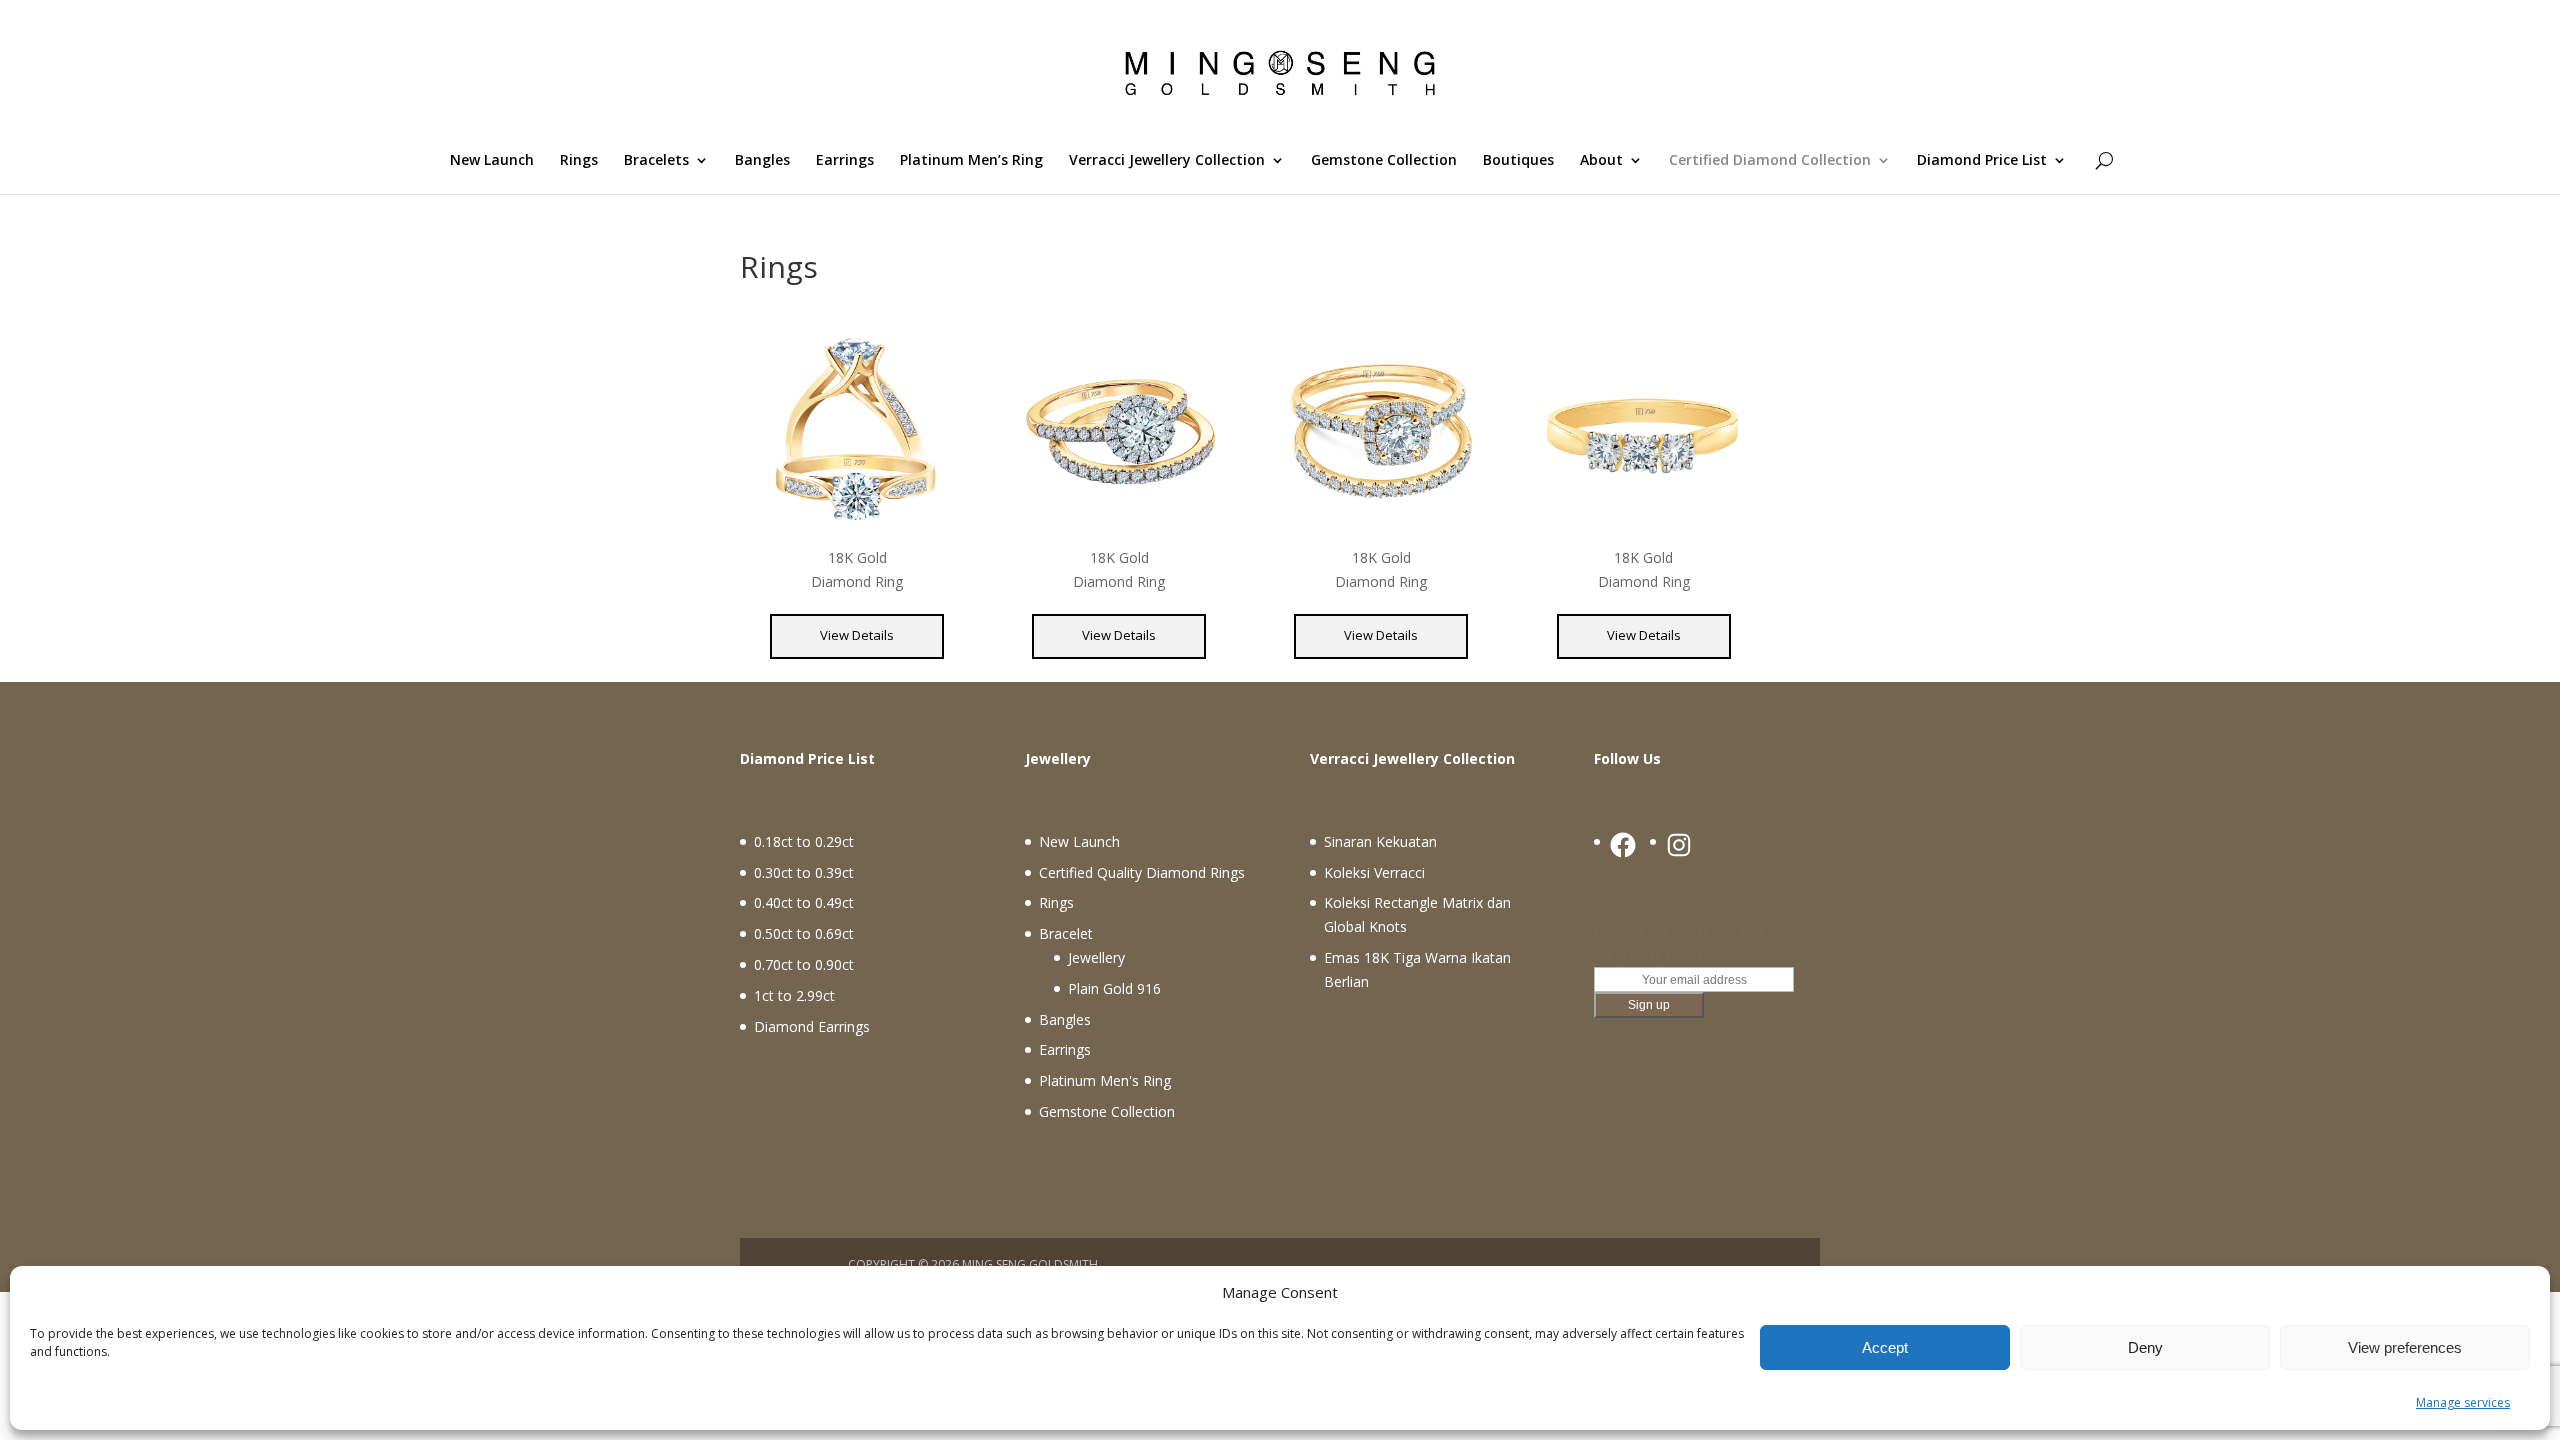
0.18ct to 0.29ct (804, 841)
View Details (857, 635)
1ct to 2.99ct (794, 995)
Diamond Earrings (812, 1026)
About (1601, 161)
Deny (2145, 1347)
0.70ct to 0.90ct (804, 964)
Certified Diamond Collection (1770, 161)
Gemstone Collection (1384, 161)
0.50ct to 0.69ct (804, 933)
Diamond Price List (1982, 161)
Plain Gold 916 (1114, 988)
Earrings (845, 161)
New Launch (492, 161)
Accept (1885, 1347)
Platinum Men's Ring (1105, 1080)
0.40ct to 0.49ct (804, 902)
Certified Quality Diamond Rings (1142, 872)
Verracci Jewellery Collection (1167, 161)
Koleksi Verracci (1374, 872)
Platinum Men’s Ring (971, 161)
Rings (579, 161)
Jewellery (1096, 957)
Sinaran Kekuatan (1380, 841)
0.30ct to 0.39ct (804, 872)
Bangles (762, 161)
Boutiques (1518, 161)
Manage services (2463, 1402)
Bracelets (656, 161)
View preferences (2405, 1347)
